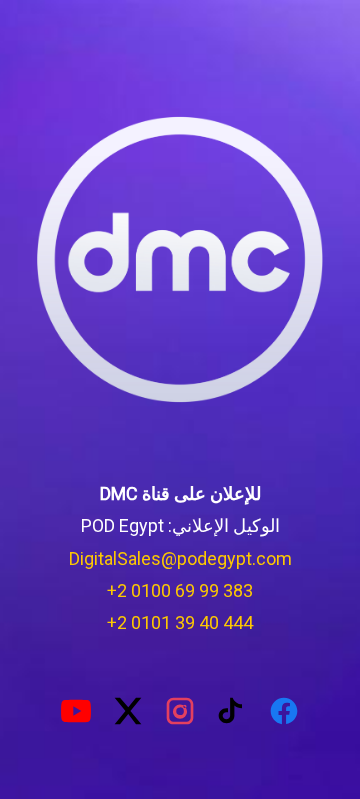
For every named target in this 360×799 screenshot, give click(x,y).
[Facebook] (284, 711)
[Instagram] (180, 711)
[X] (128, 711)
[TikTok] (232, 711)
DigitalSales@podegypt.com (180, 558)
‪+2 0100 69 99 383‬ (180, 590)
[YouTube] (76, 711)
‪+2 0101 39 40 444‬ (180, 622)
